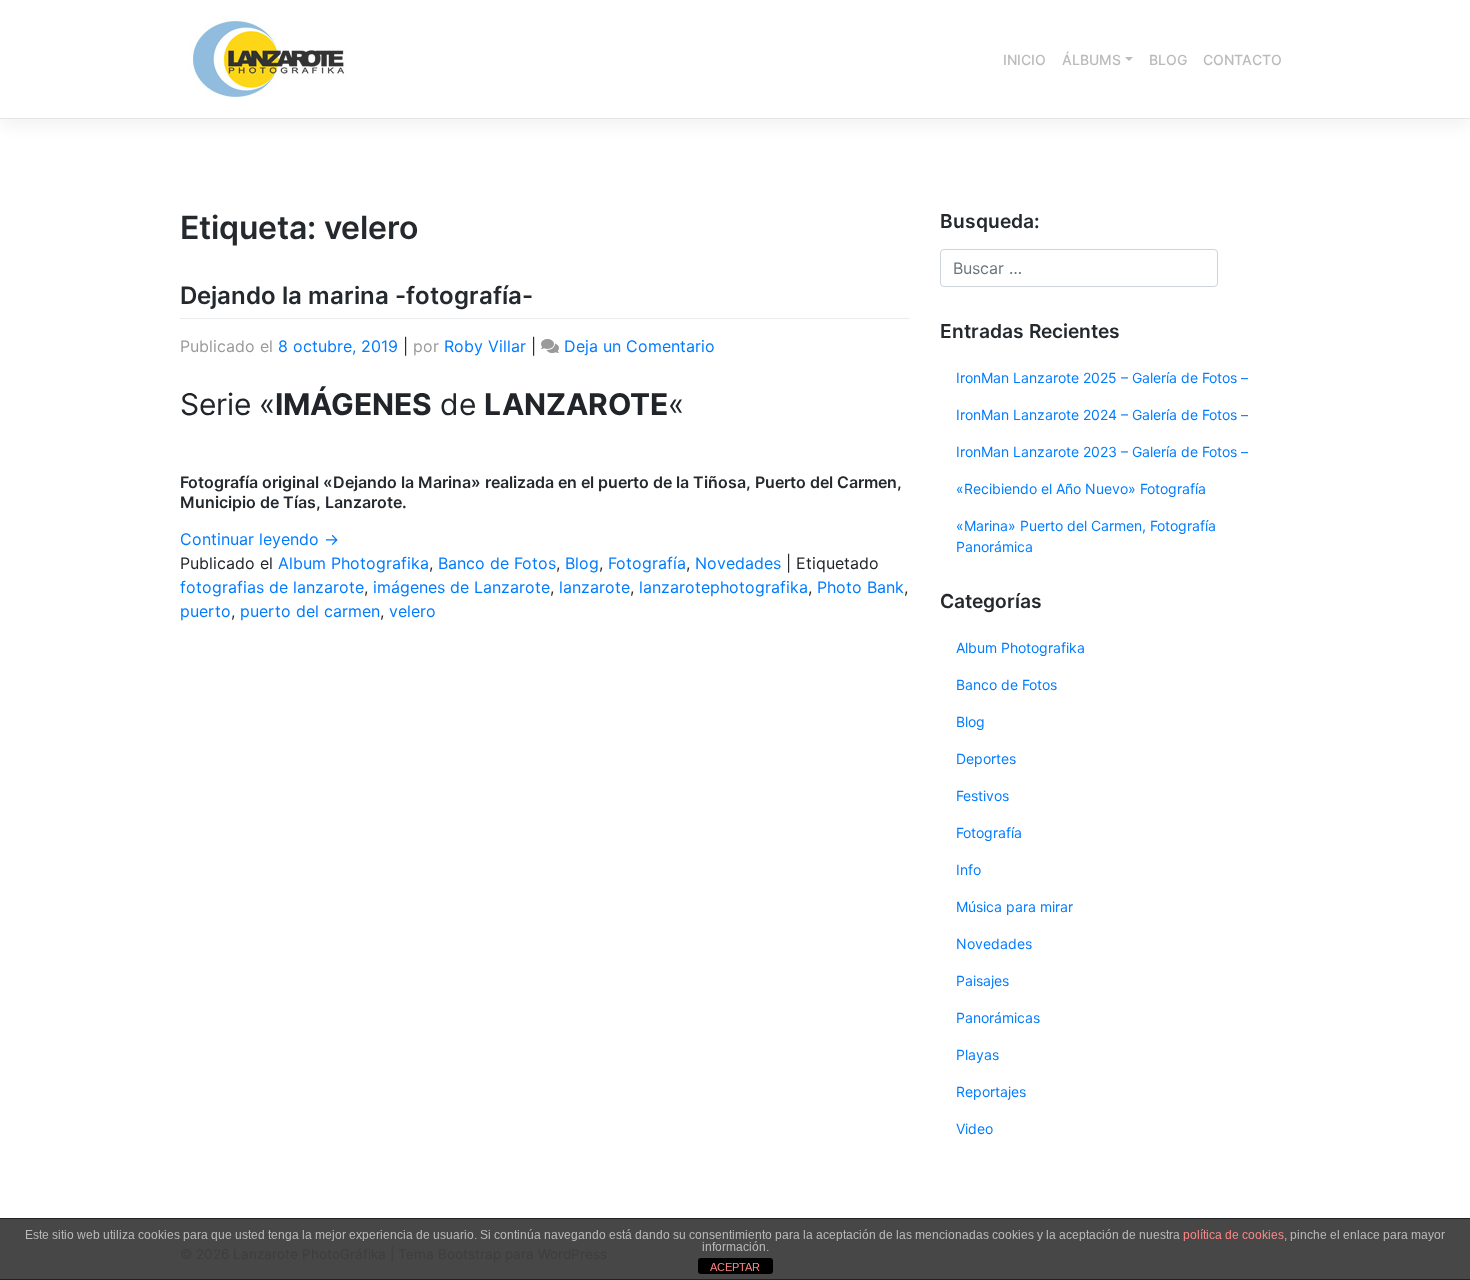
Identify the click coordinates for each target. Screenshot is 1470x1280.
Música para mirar (1014, 906)
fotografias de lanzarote (272, 587)
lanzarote (594, 587)
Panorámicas (998, 1017)
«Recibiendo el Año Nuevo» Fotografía (1081, 488)
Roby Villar (485, 346)
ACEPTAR (735, 1267)
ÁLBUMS (1091, 59)
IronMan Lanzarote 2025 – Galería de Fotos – (1102, 377)
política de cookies (1233, 1235)
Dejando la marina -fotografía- (356, 295)
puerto (205, 611)
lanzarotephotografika (723, 587)
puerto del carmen (310, 611)
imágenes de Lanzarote (461, 587)
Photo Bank (860, 587)
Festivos (982, 795)
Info (968, 869)
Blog (582, 563)
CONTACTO (1242, 59)
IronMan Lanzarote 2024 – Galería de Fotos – (1102, 414)
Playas (977, 1054)
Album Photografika (353, 563)
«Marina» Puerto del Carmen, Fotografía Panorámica (1086, 536)
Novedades (738, 563)
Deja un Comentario (639, 346)
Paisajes (982, 980)
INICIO (1024, 59)
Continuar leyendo (259, 539)
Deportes (986, 758)
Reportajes (991, 1091)
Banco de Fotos (497, 563)
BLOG (1168, 59)
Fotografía (647, 563)
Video (974, 1128)
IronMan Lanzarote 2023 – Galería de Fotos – (1102, 451)
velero (412, 611)
